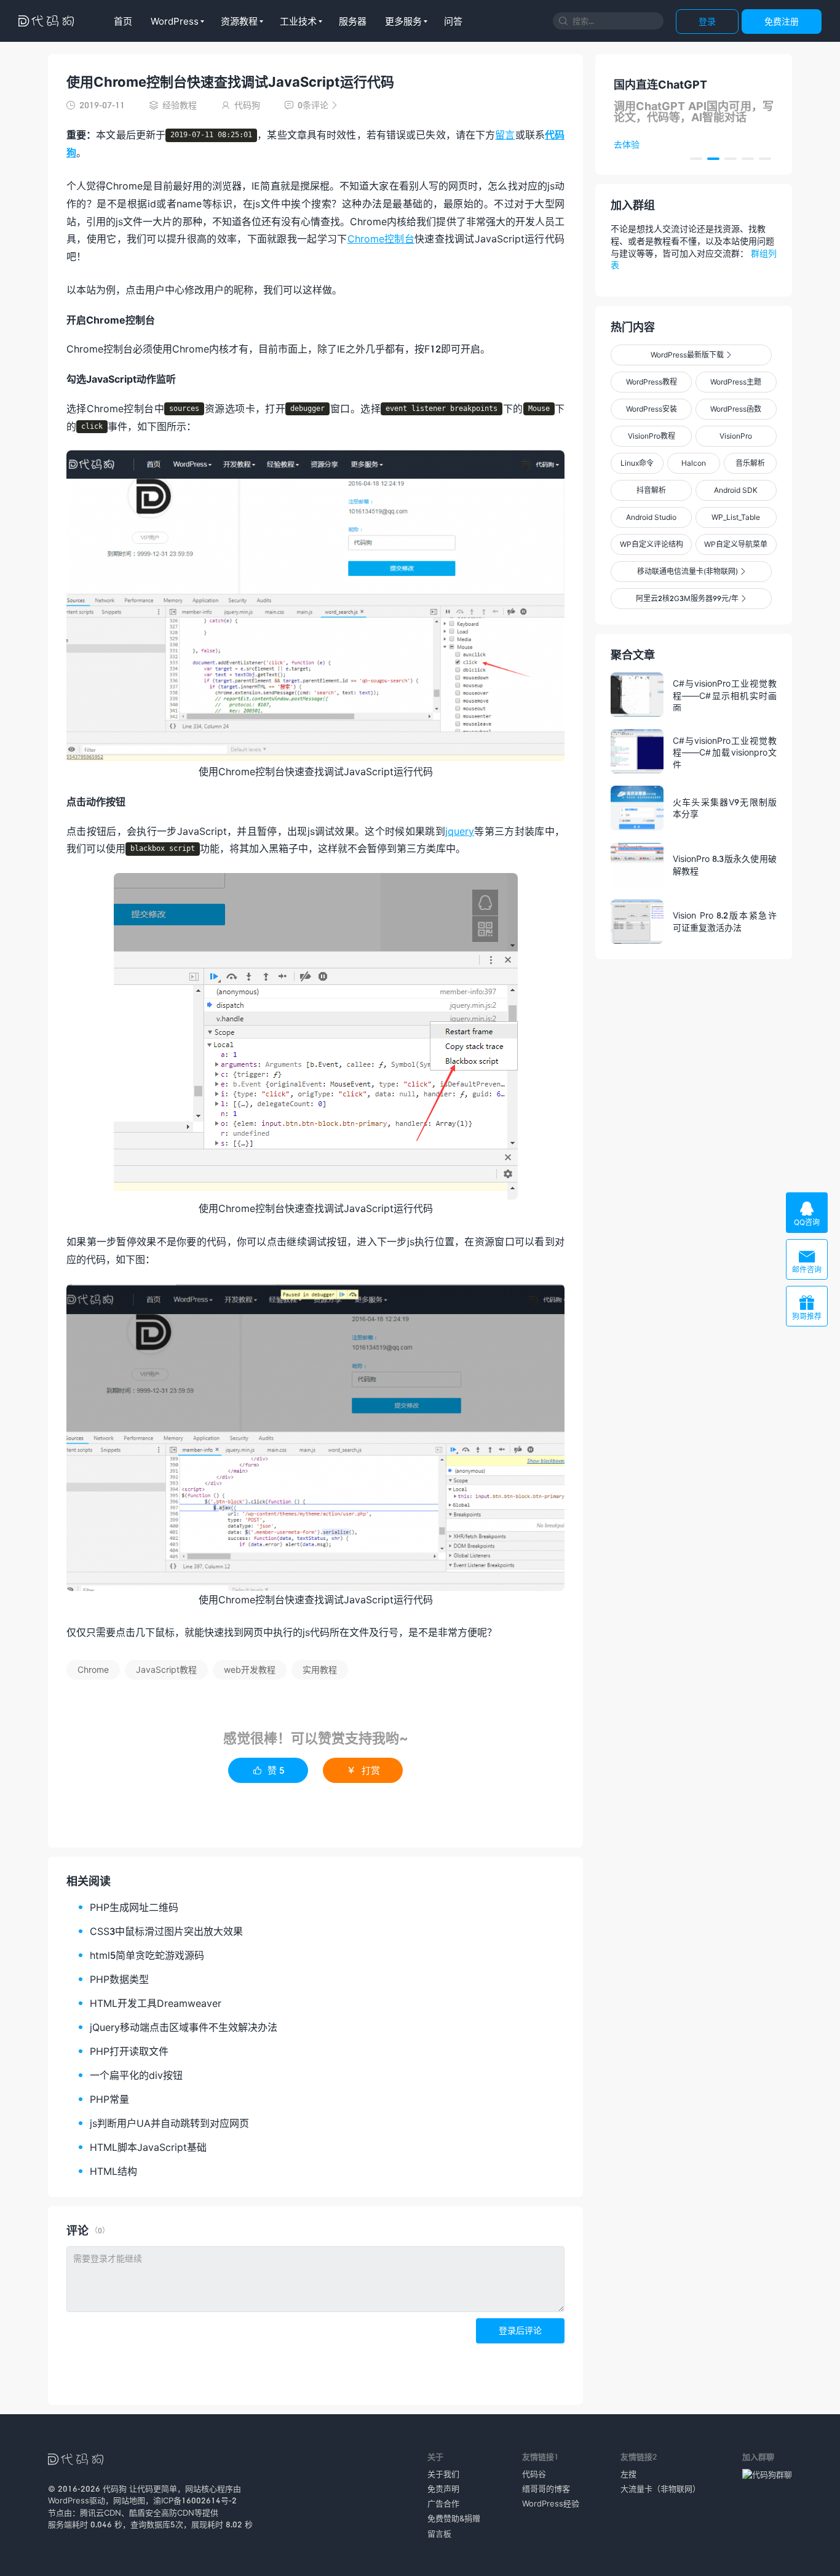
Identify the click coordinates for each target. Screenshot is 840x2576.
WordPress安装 (652, 409)
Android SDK (736, 490)
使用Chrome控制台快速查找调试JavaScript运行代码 (230, 82)
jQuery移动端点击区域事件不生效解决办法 (184, 2027)
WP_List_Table (736, 517)
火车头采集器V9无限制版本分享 (725, 808)
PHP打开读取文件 (129, 2051)
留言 (505, 134)
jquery (460, 831)
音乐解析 (750, 463)
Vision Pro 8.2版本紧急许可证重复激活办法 (725, 921)
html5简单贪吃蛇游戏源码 (147, 1955)
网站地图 (129, 2500)
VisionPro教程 (652, 436)
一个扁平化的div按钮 (136, 2075)
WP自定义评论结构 (652, 544)
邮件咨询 (807, 1261)
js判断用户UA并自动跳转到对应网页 (169, 2123)
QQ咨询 (807, 1214)
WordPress (175, 21)
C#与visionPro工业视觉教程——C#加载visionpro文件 (725, 752)
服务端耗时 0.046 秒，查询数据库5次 (116, 2524)
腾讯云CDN (101, 2513)
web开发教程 (250, 1669)
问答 (453, 21)
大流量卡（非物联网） (660, 2489)
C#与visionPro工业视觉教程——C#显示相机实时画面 (725, 695)
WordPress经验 (551, 2503)
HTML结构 (113, 2171)
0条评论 (311, 105)
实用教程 (320, 1669)
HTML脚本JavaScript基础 (148, 2147)
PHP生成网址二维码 (134, 1907)
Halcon (694, 463)
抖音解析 (651, 490)
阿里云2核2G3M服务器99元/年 (691, 598)
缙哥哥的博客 (546, 2489)
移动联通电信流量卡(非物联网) (691, 571)
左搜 (628, 2474)
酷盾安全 (145, 2513)
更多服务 (403, 21)
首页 (123, 21)
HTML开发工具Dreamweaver (156, 2003)
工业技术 (298, 21)
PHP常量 (109, 2099)
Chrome (93, 1669)
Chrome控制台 (381, 238)
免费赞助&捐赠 (454, 2518)
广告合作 (443, 2503)
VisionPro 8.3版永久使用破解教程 (725, 865)
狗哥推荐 (807, 1308)
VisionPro (736, 436)
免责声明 (443, 2489)
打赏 (363, 1770)
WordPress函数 (736, 409)
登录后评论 (520, 2330)
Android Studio (651, 517)
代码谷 (534, 2474)
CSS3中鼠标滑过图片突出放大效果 (166, 1931)
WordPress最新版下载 (691, 355)
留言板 (439, 2534)
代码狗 (115, 2489)
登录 (707, 21)
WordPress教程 (652, 382)
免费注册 (782, 21)
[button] (696, 159)
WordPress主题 (736, 382)
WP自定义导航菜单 (736, 544)
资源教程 (239, 21)
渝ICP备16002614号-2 (195, 2500)
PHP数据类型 (119, 1979)
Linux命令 (637, 463)
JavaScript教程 (166, 1669)
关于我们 (443, 2474)
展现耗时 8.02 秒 (222, 2524)
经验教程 (180, 105)
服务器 (353, 21)
